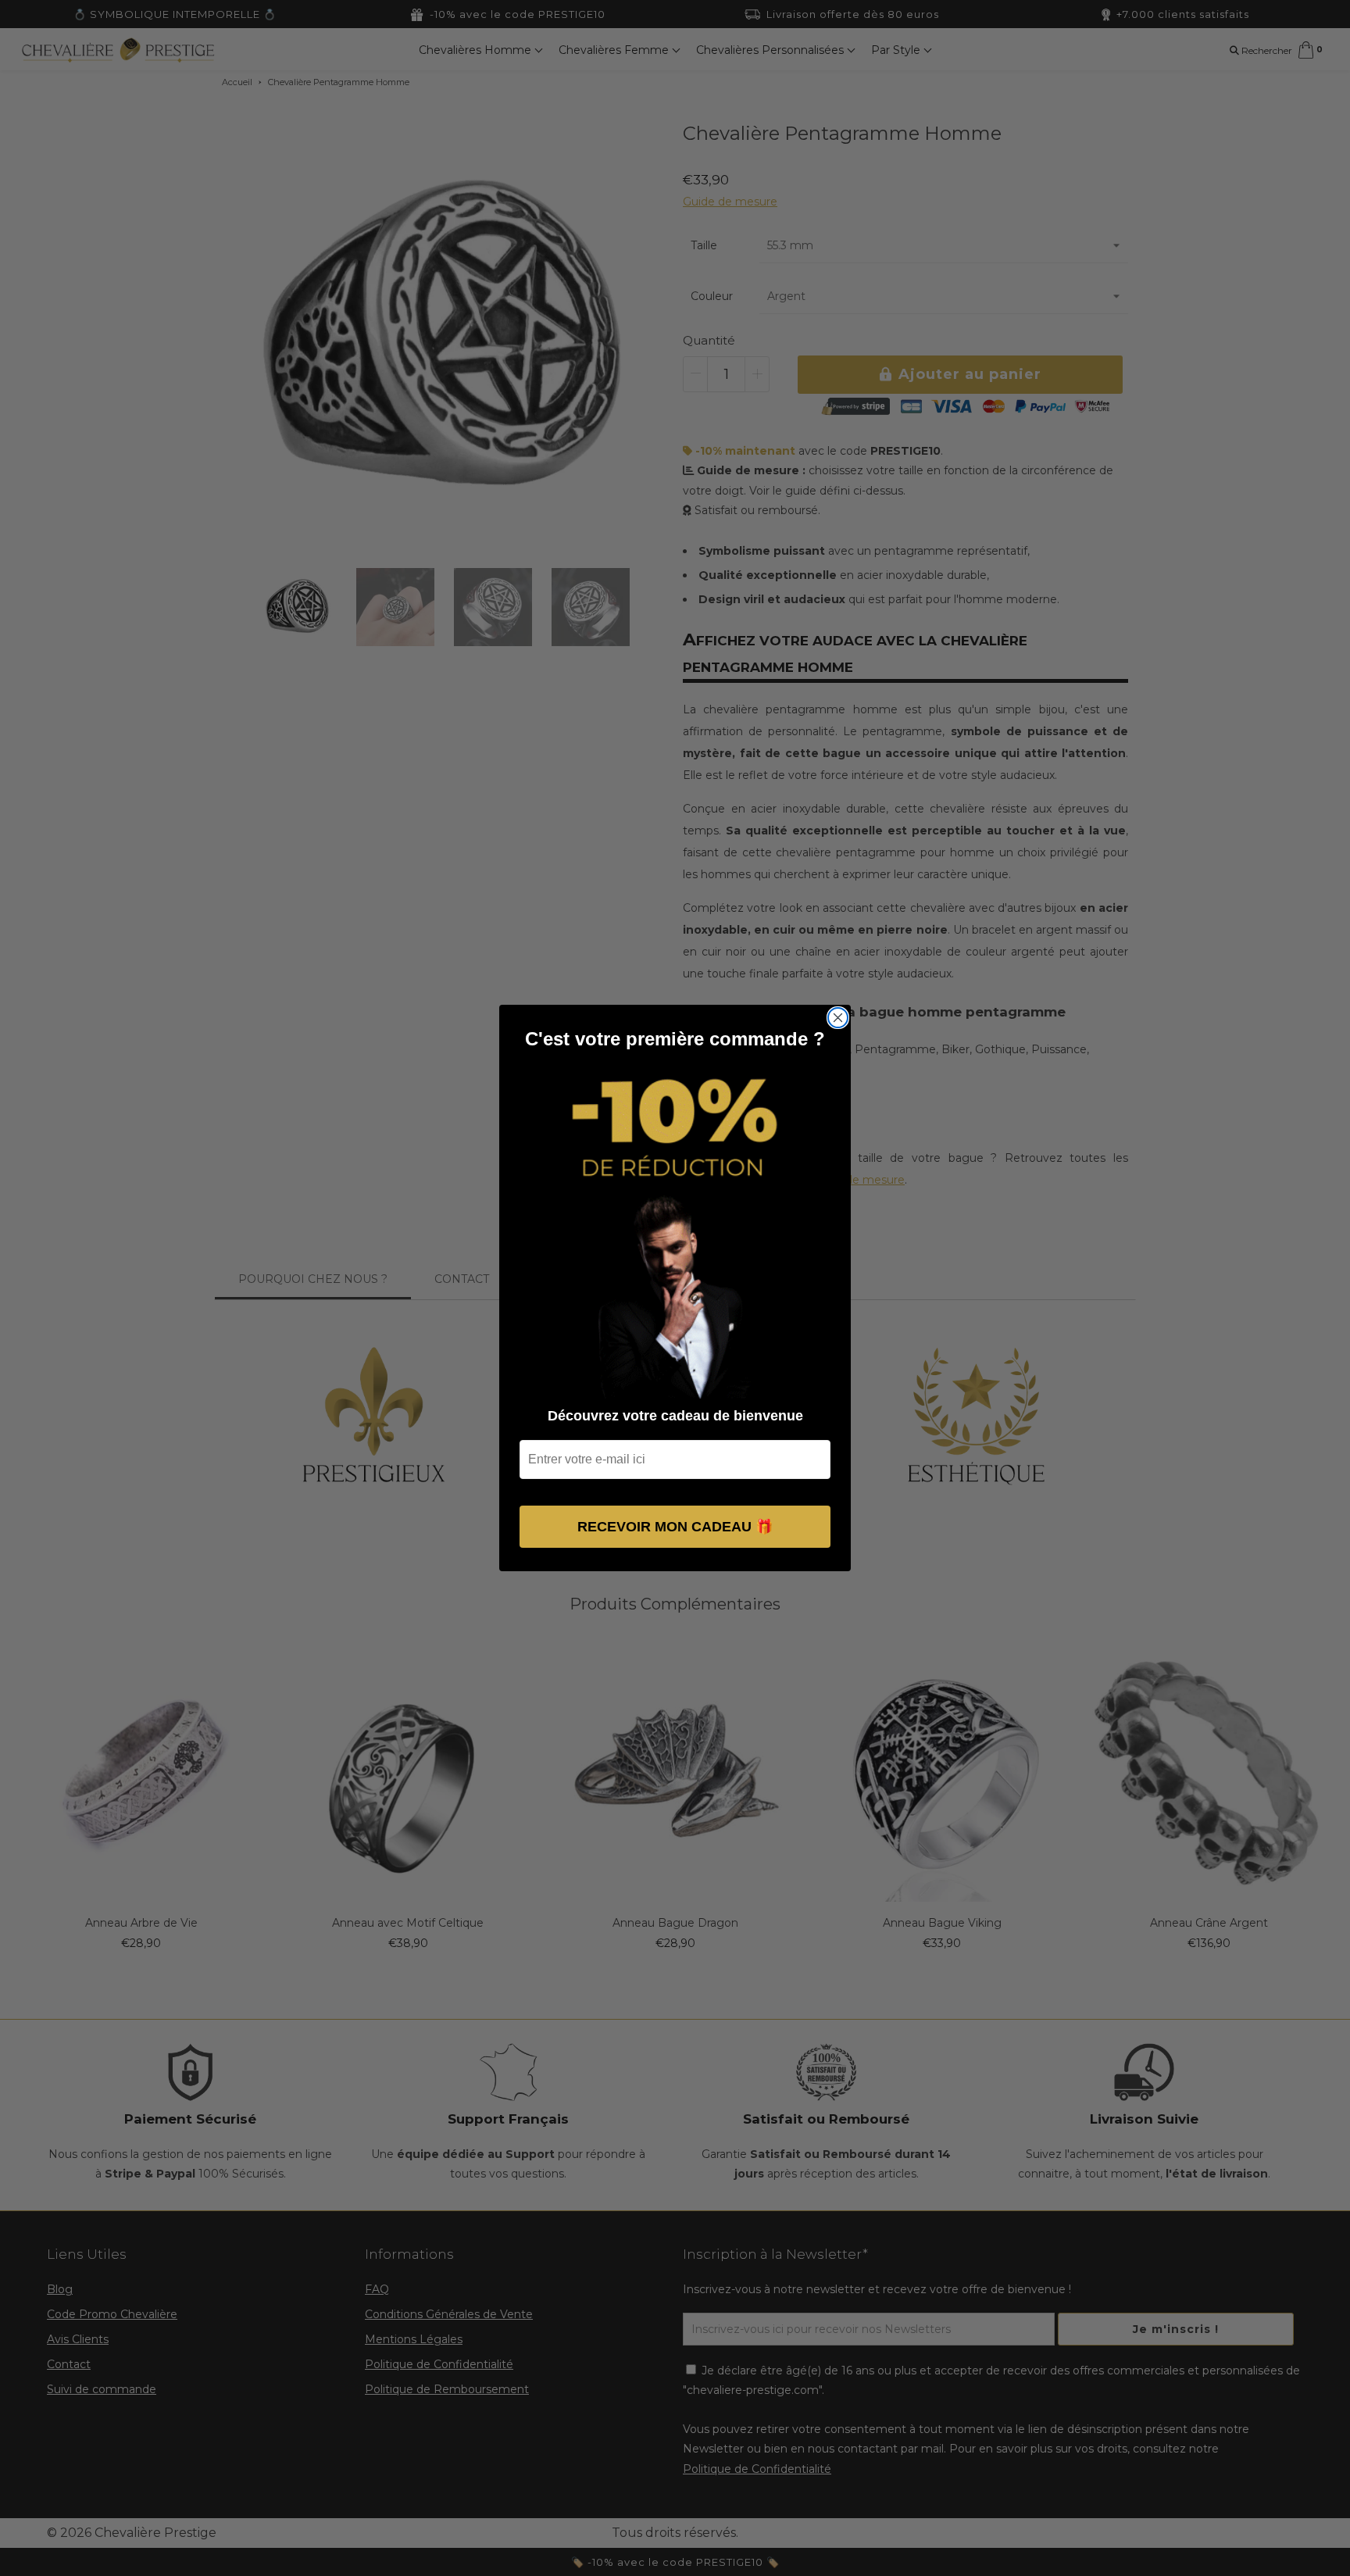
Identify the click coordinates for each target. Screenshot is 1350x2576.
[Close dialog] (838, 1018)
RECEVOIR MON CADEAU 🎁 (675, 1527)
